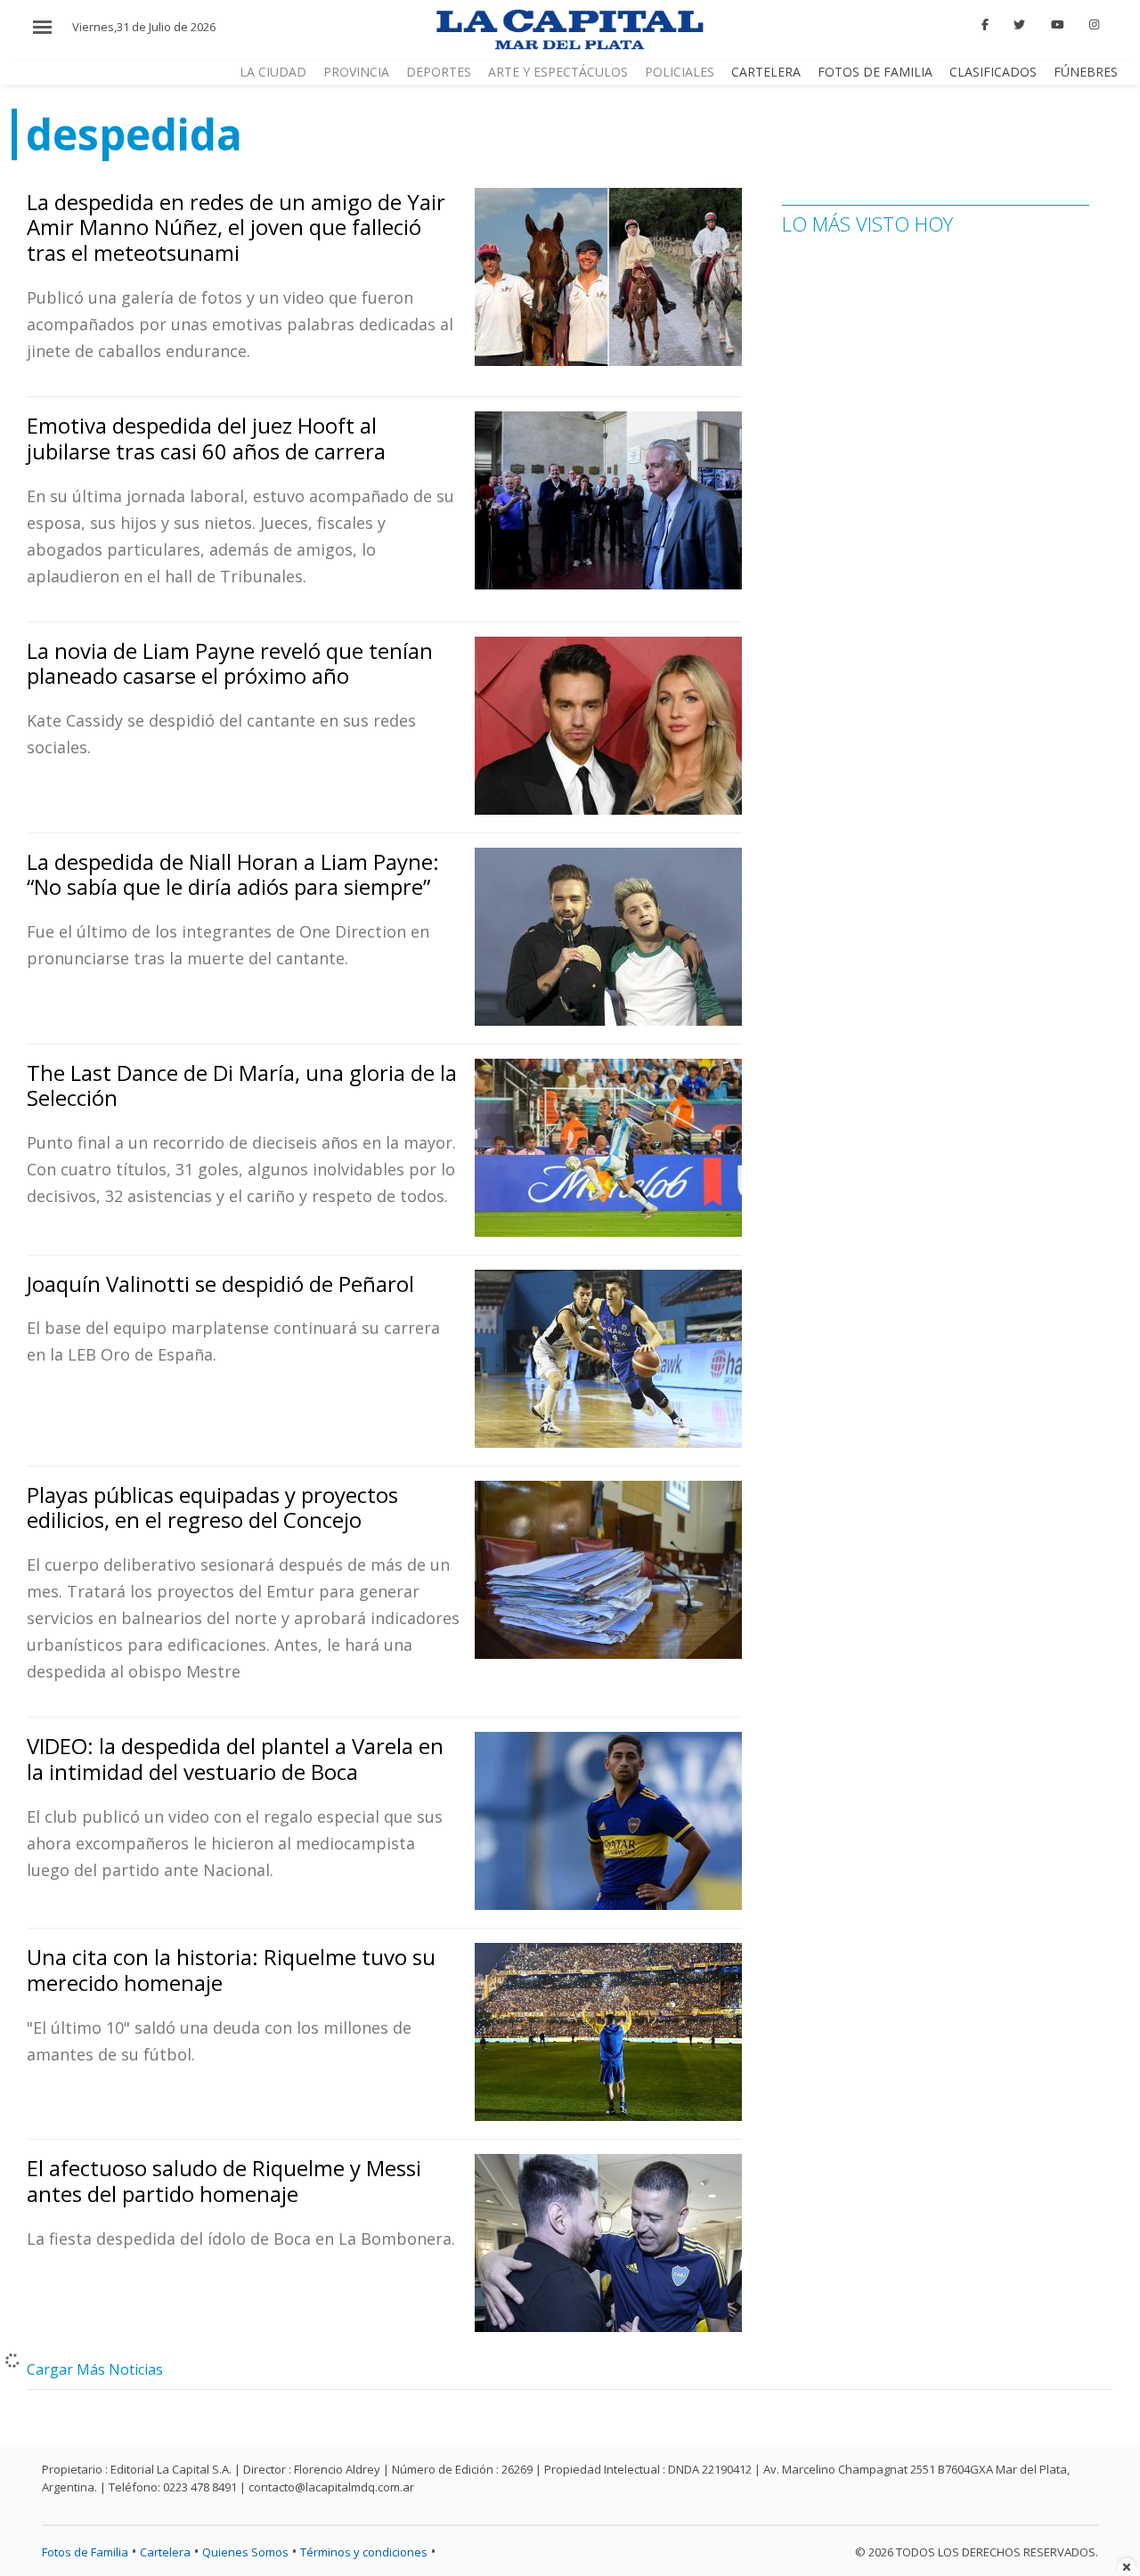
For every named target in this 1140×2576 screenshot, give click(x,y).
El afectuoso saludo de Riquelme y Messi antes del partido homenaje (224, 2181)
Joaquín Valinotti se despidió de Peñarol (220, 1284)
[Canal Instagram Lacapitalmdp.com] (1094, 25)
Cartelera (766, 72)
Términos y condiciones (364, 2552)
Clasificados (993, 72)
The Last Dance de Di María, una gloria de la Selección (242, 1085)
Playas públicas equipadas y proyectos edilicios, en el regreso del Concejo (212, 1507)
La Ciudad (273, 72)
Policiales (680, 72)
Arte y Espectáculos (558, 72)
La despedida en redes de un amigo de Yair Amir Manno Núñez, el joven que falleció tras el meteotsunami (236, 228)
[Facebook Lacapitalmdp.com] (985, 25)
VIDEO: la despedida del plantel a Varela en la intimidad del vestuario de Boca (235, 1759)
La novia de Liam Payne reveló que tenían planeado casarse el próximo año (230, 663)
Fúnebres (1086, 72)
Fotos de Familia (875, 72)
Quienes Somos (245, 2552)
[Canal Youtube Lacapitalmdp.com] (1057, 25)
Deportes (439, 72)
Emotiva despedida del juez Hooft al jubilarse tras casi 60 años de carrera (206, 438)
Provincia (356, 72)
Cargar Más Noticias (95, 2369)
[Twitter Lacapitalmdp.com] (1020, 25)
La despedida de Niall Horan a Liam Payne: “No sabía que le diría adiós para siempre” (233, 874)
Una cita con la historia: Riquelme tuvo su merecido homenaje (231, 1970)
